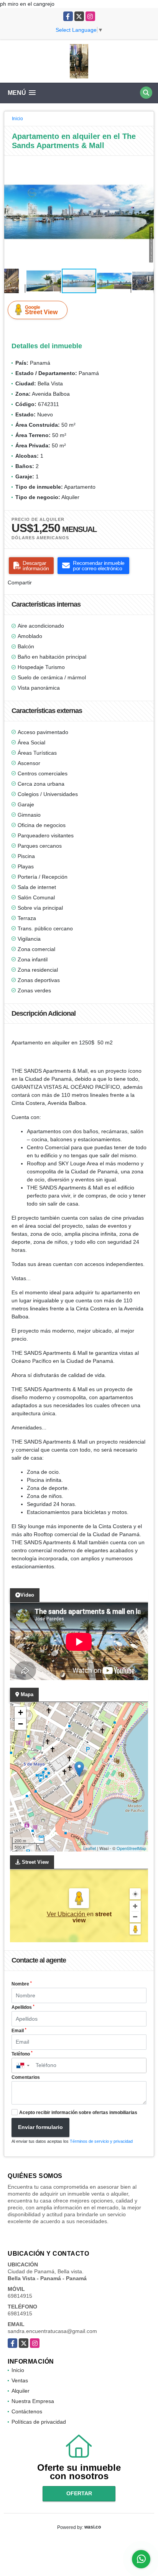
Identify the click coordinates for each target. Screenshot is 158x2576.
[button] (147, 163)
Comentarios (26, 2077)
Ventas (20, 2380)
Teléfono (22, 2054)
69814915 (20, 2296)
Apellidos (23, 2007)
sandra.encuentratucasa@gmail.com (52, 2331)
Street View (41, 310)
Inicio (17, 119)
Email (19, 2031)
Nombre (22, 1984)
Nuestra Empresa (33, 2401)
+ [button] (21, 1712)
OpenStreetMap (131, 1848)
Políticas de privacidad (39, 2422)
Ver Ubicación (67, 1914)
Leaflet (90, 1848)
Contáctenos (27, 2411)
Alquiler (21, 2391)
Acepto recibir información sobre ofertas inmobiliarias (78, 2113)
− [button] (21, 1724)
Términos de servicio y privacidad (101, 2141)
